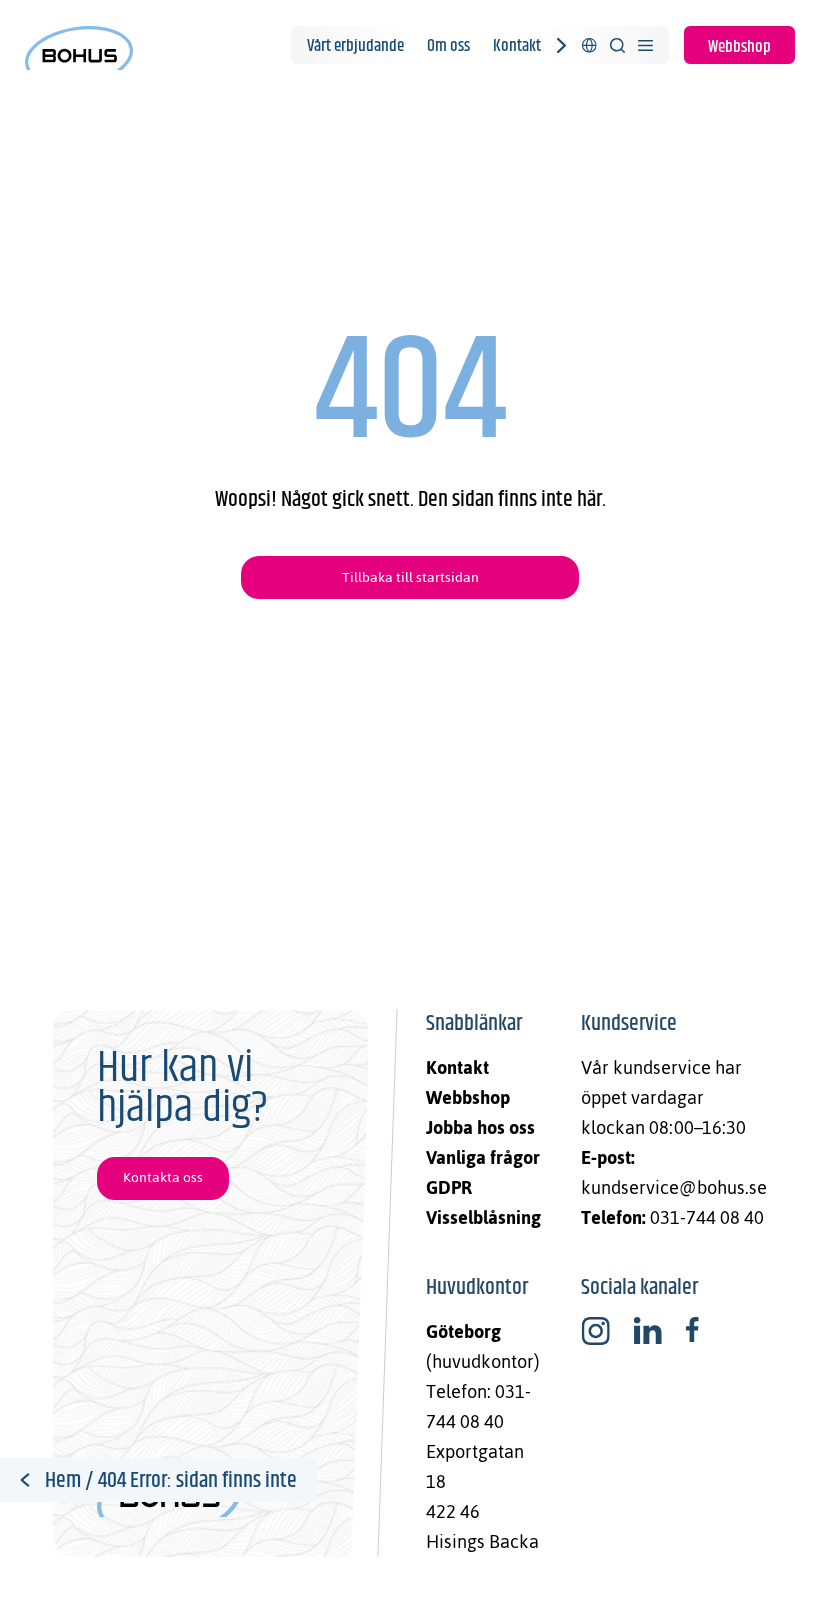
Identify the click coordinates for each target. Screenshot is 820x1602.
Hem (63, 1481)
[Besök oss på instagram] (595, 1331)
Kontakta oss (163, 1177)
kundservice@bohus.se (674, 1187)
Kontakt (517, 46)
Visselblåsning (483, 1217)
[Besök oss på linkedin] (647, 1331)
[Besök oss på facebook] (692, 1331)
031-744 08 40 (707, 1217)
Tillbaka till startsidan (410, 577)
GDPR (449, 1187)
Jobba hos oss (480, 1127)
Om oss (448, 46)
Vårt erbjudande (355, 46)
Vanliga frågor (483, 1157)
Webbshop (739, 47)
